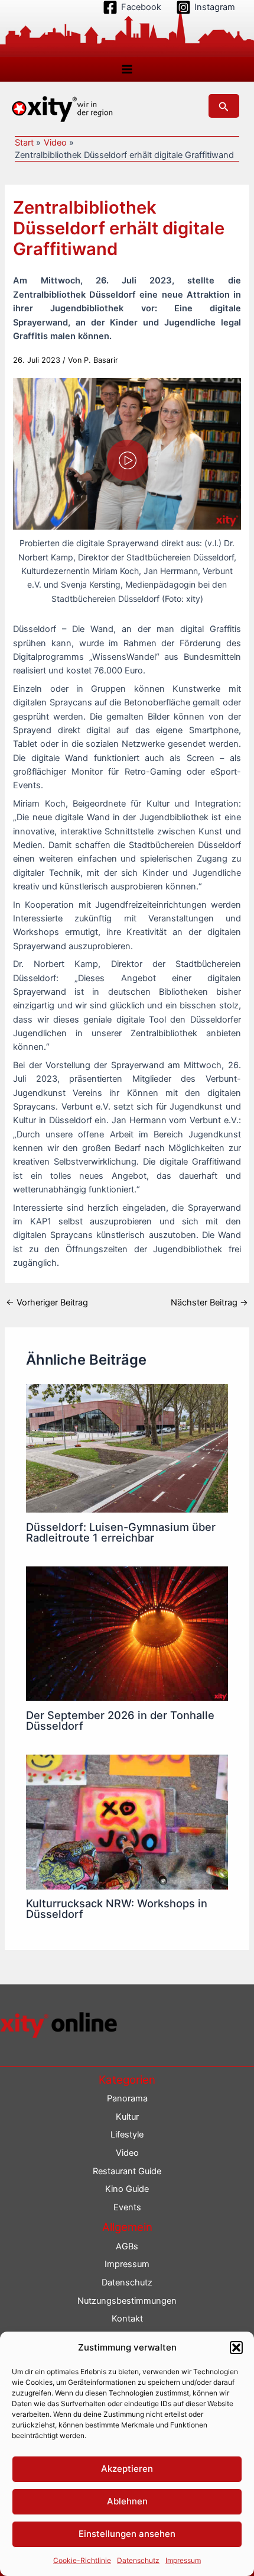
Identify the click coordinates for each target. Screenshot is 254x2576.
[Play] (128, 460)
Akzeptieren (127, 2469)
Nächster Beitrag (209, 1303)
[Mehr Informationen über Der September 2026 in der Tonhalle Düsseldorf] (127, 1633)
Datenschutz (138, 2560)
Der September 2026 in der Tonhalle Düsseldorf (120, 1720)
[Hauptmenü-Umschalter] (127, 69)
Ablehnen (127, 2501)
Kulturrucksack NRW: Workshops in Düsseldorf (117, 1908)
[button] (236, 2348)
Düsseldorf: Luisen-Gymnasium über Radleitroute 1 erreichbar (121, 1532)
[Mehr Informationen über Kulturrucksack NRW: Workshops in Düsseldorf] (127, 1821)
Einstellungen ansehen (127, 2534)
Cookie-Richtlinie (82, 2560)
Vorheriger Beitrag (47, 1303)
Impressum (183, 2560)
